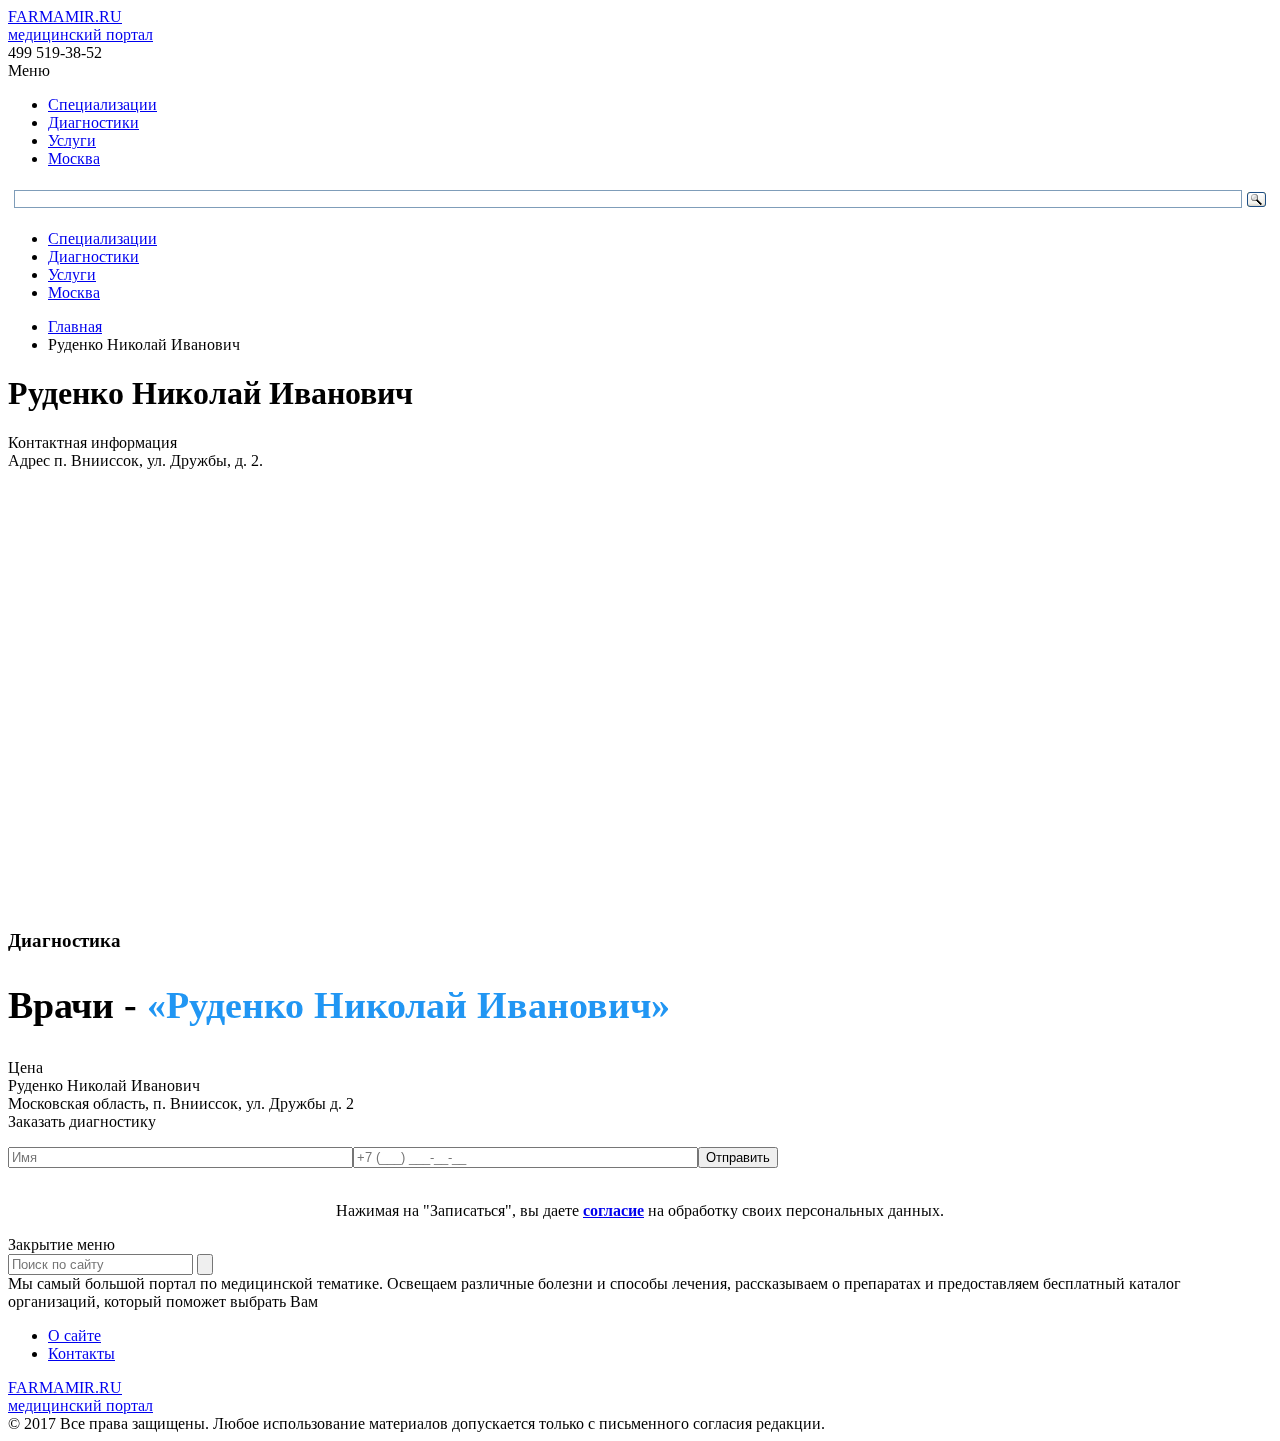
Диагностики (93, 122)
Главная (75, 326)
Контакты (81, 1353)
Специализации (102, 104)
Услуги (72, 140)
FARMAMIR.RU (80, 25)
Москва (74, 158)
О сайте (74, 1335)
